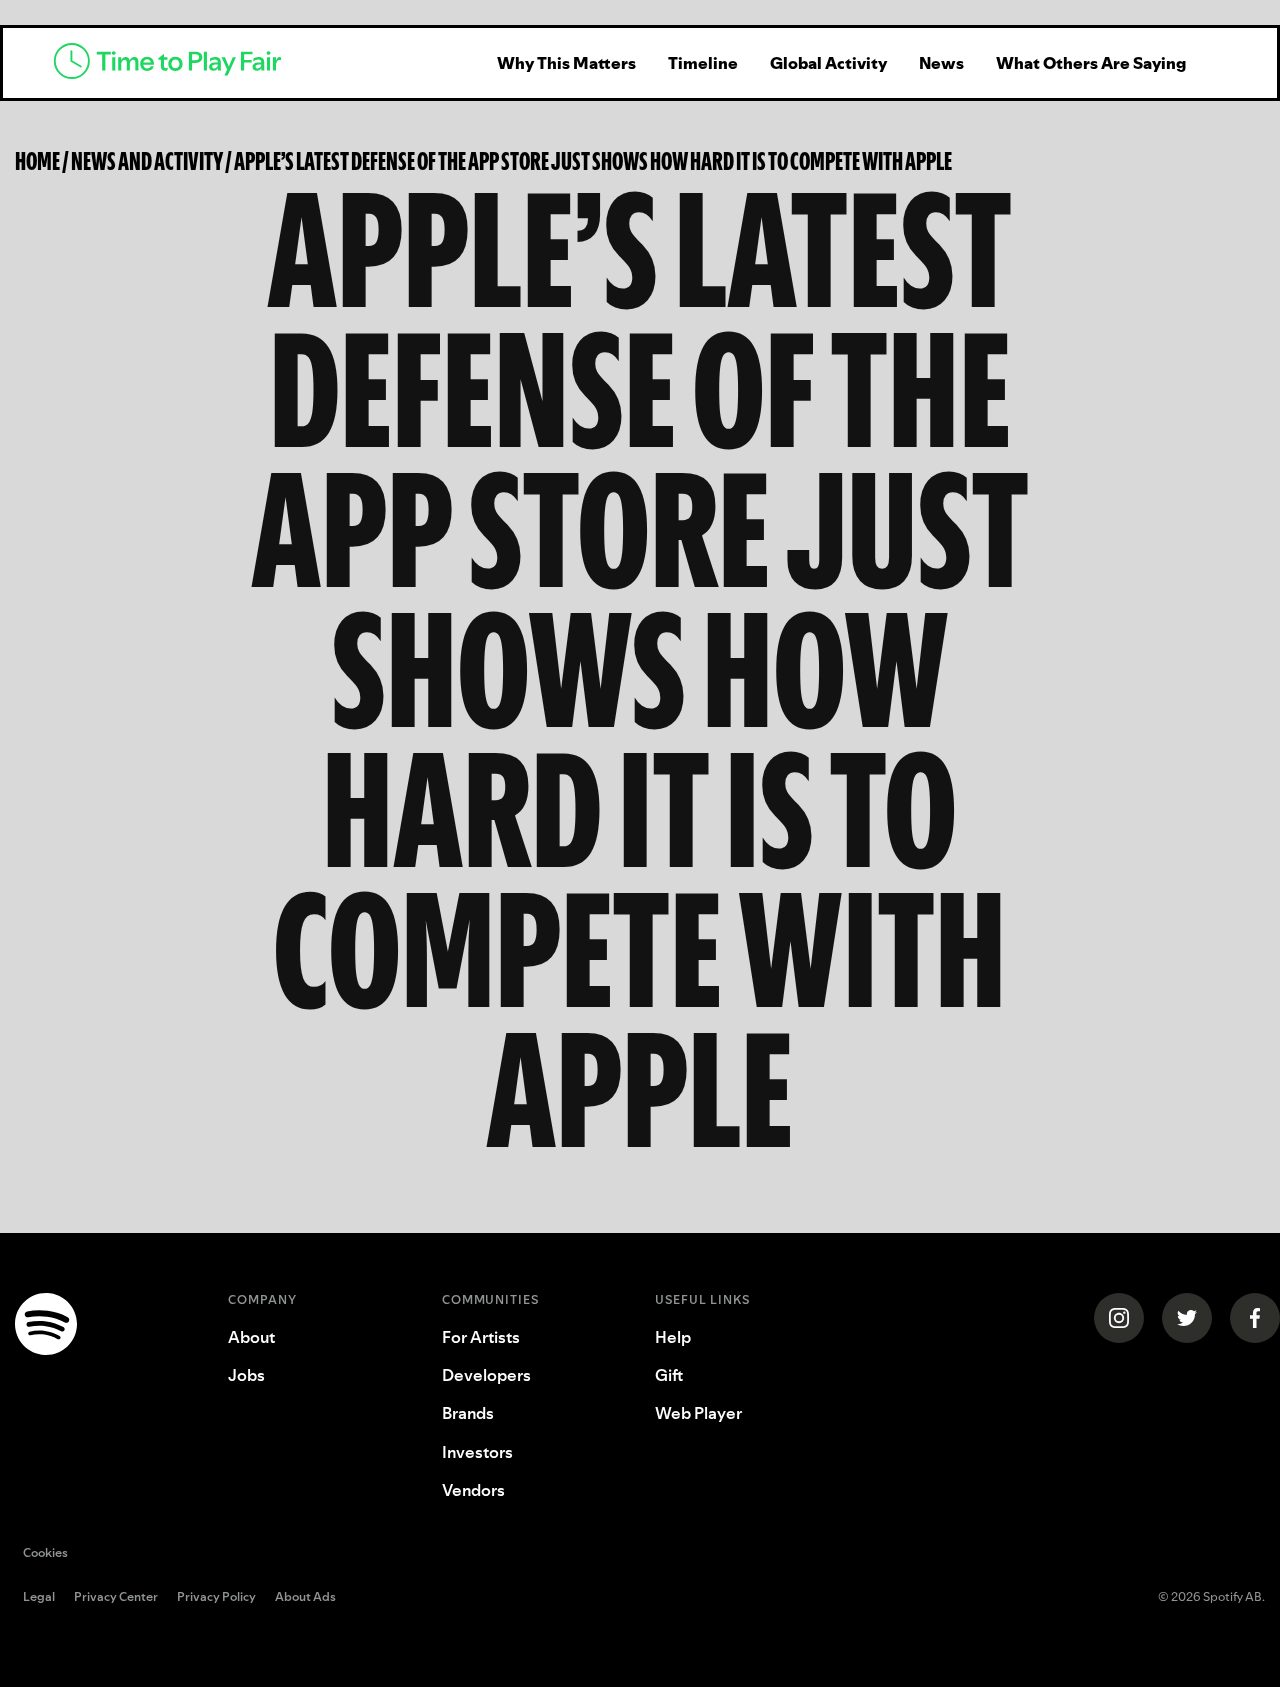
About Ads (305, 1598)
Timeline (703, 63)
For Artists (481, 1337)
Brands (468, 1413)
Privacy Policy (216, 1598)
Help (673, 1337)
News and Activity (147, 161)
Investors (477, 1452)
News (941, 63)
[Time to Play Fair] (249, 63)
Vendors (473, 1490)
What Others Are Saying (1091, 63)
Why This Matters (566, 63)
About (251, 1337)
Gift (669, 1375)
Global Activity (828, 63)
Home (37, 161)
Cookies (45, 1552)
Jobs (246, 1375)
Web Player (698, 1413)
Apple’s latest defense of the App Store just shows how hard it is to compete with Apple (593, 161)
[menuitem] (566, 63)
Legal (39, 1598)
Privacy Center (116, 1598)
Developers (486, 1375)
